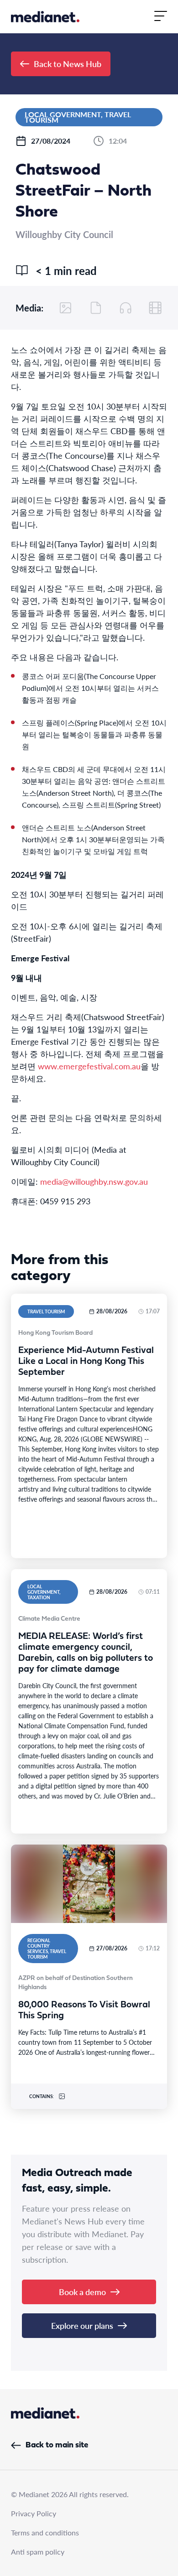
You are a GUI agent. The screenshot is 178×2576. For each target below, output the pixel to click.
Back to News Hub (68, 64)
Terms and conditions (45, 2532)
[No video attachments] (155, 308)
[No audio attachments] (126, 308)
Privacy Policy (34, 2513)
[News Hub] (45, 17)
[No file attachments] (96, 308)
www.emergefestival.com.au (89, 1066)
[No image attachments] (66, 308)
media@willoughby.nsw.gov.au (94, 1181)
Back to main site (57, 2445)
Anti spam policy (38, 2552)
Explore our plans (82, 2325)
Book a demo (82, 2292)
